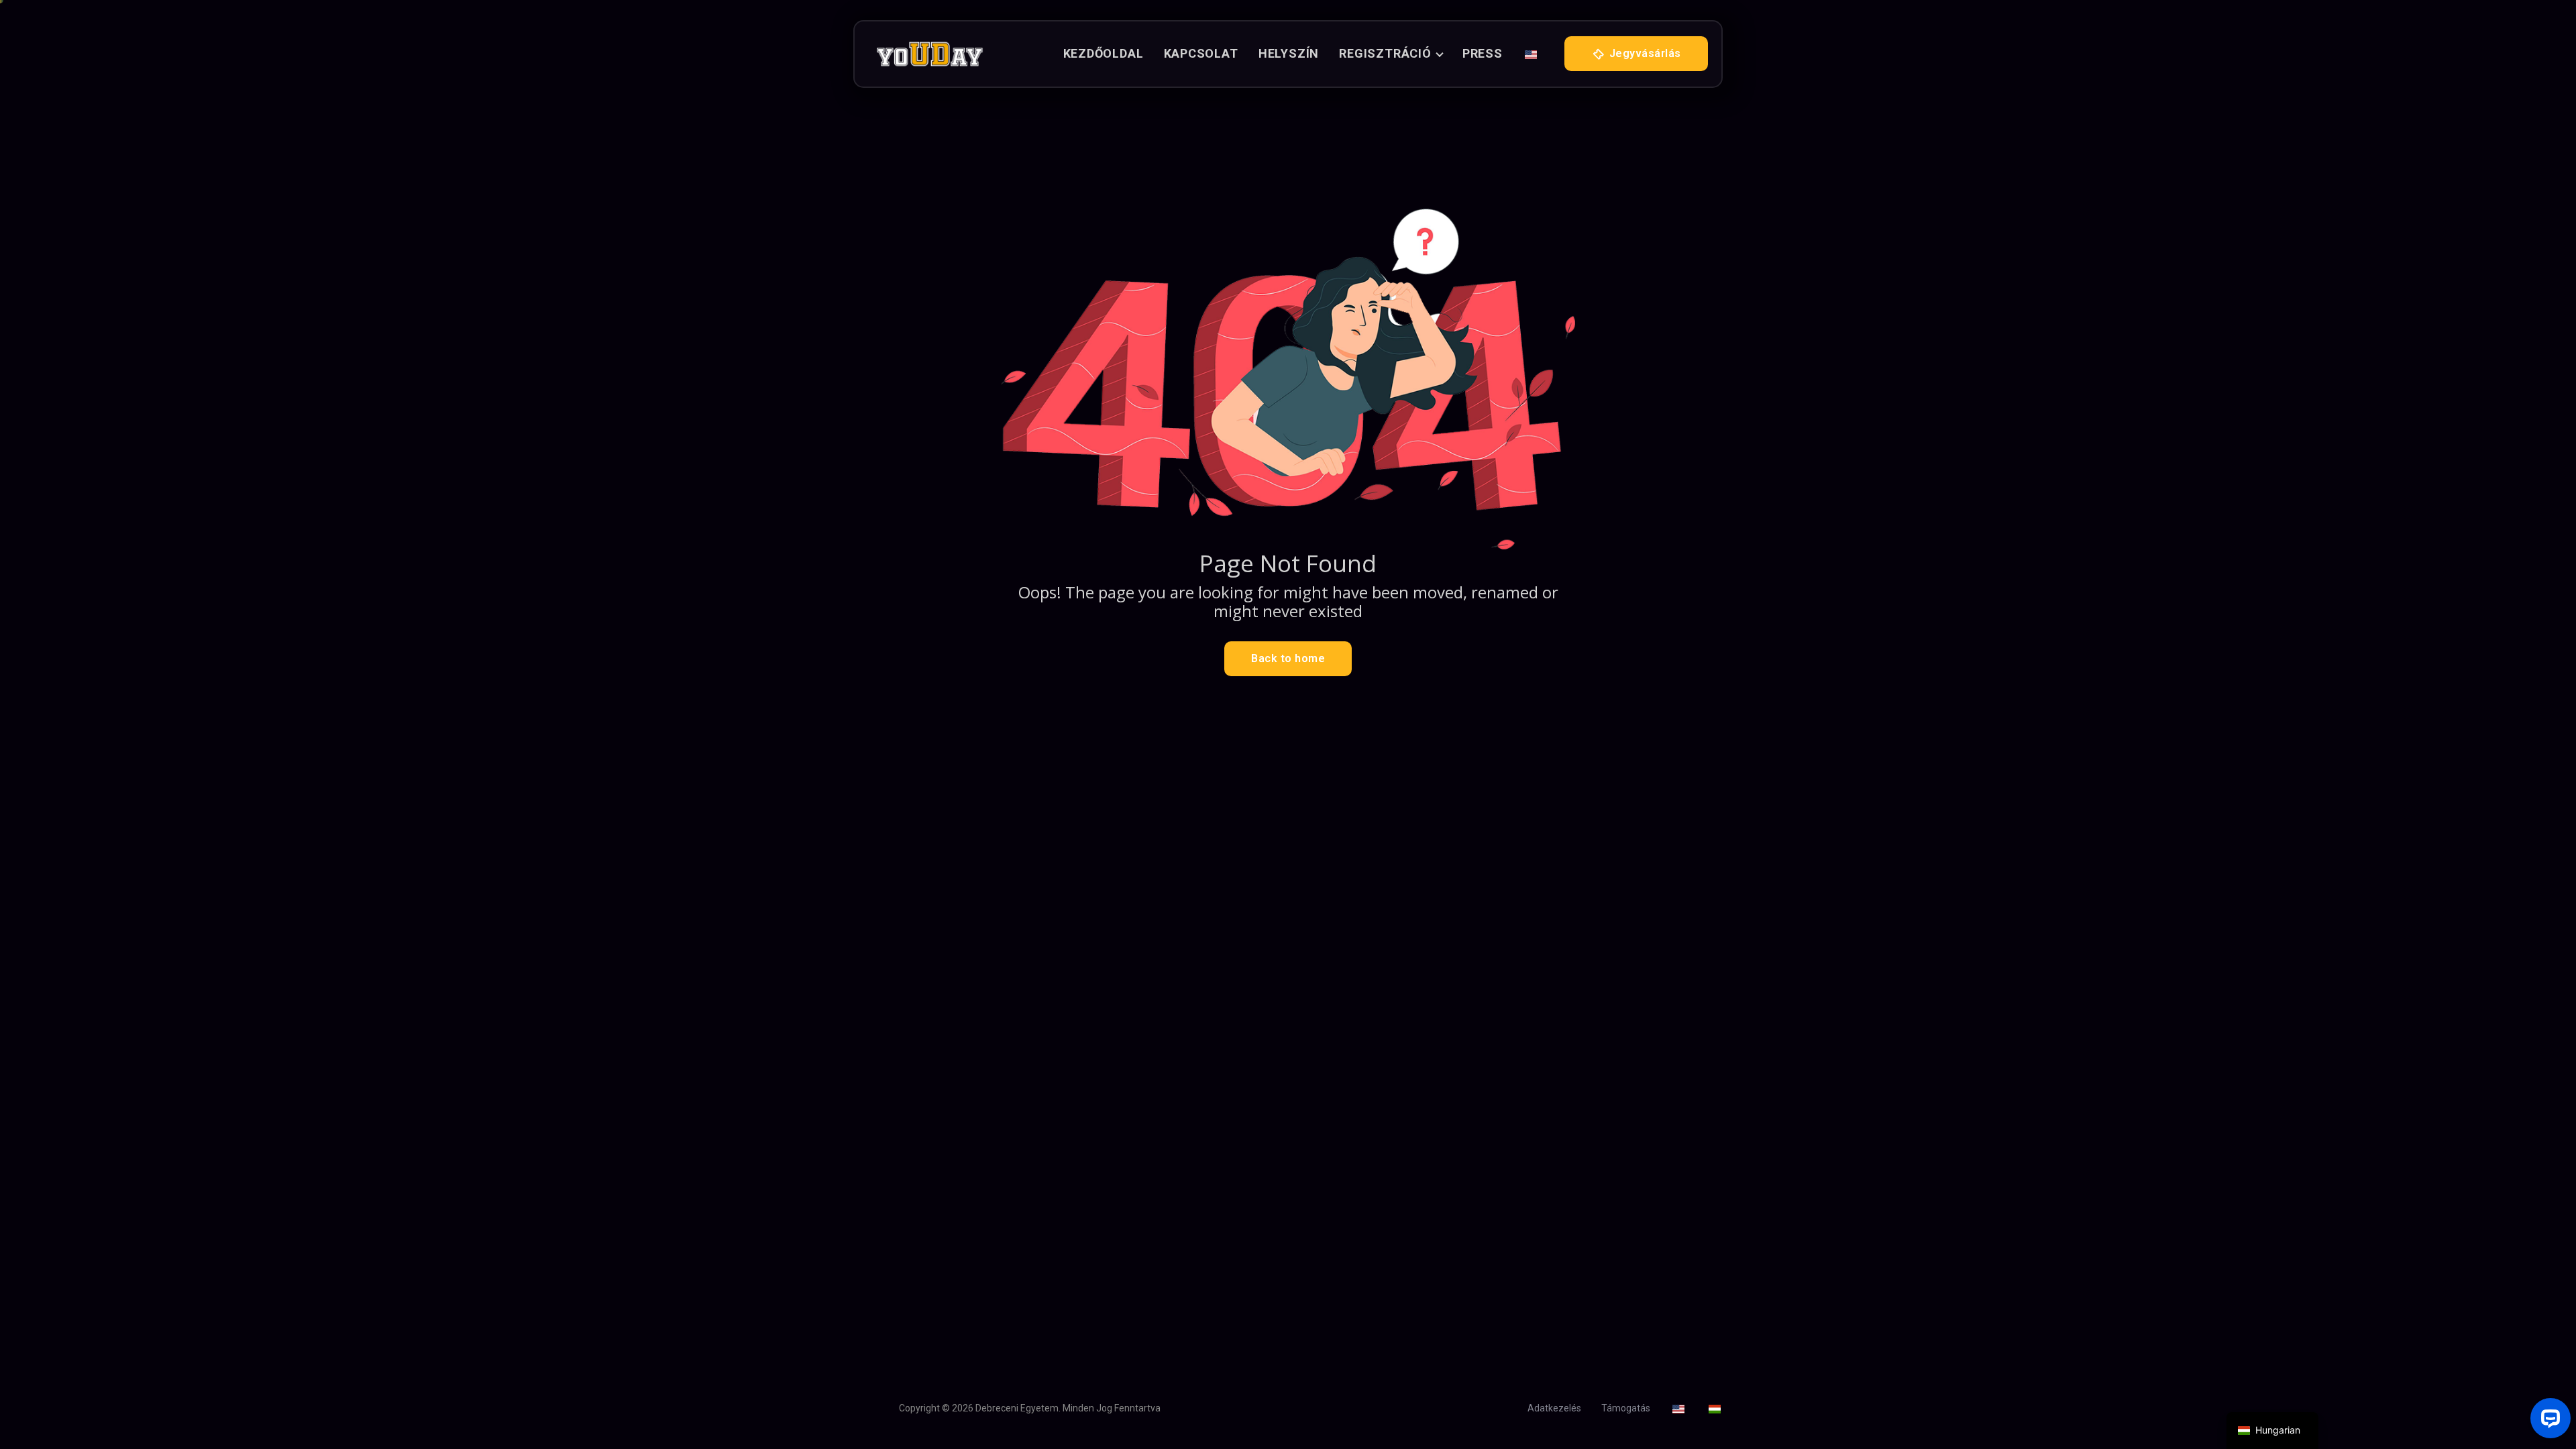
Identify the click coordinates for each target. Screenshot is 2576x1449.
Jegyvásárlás (1644, 53)
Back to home (1288, 658)
